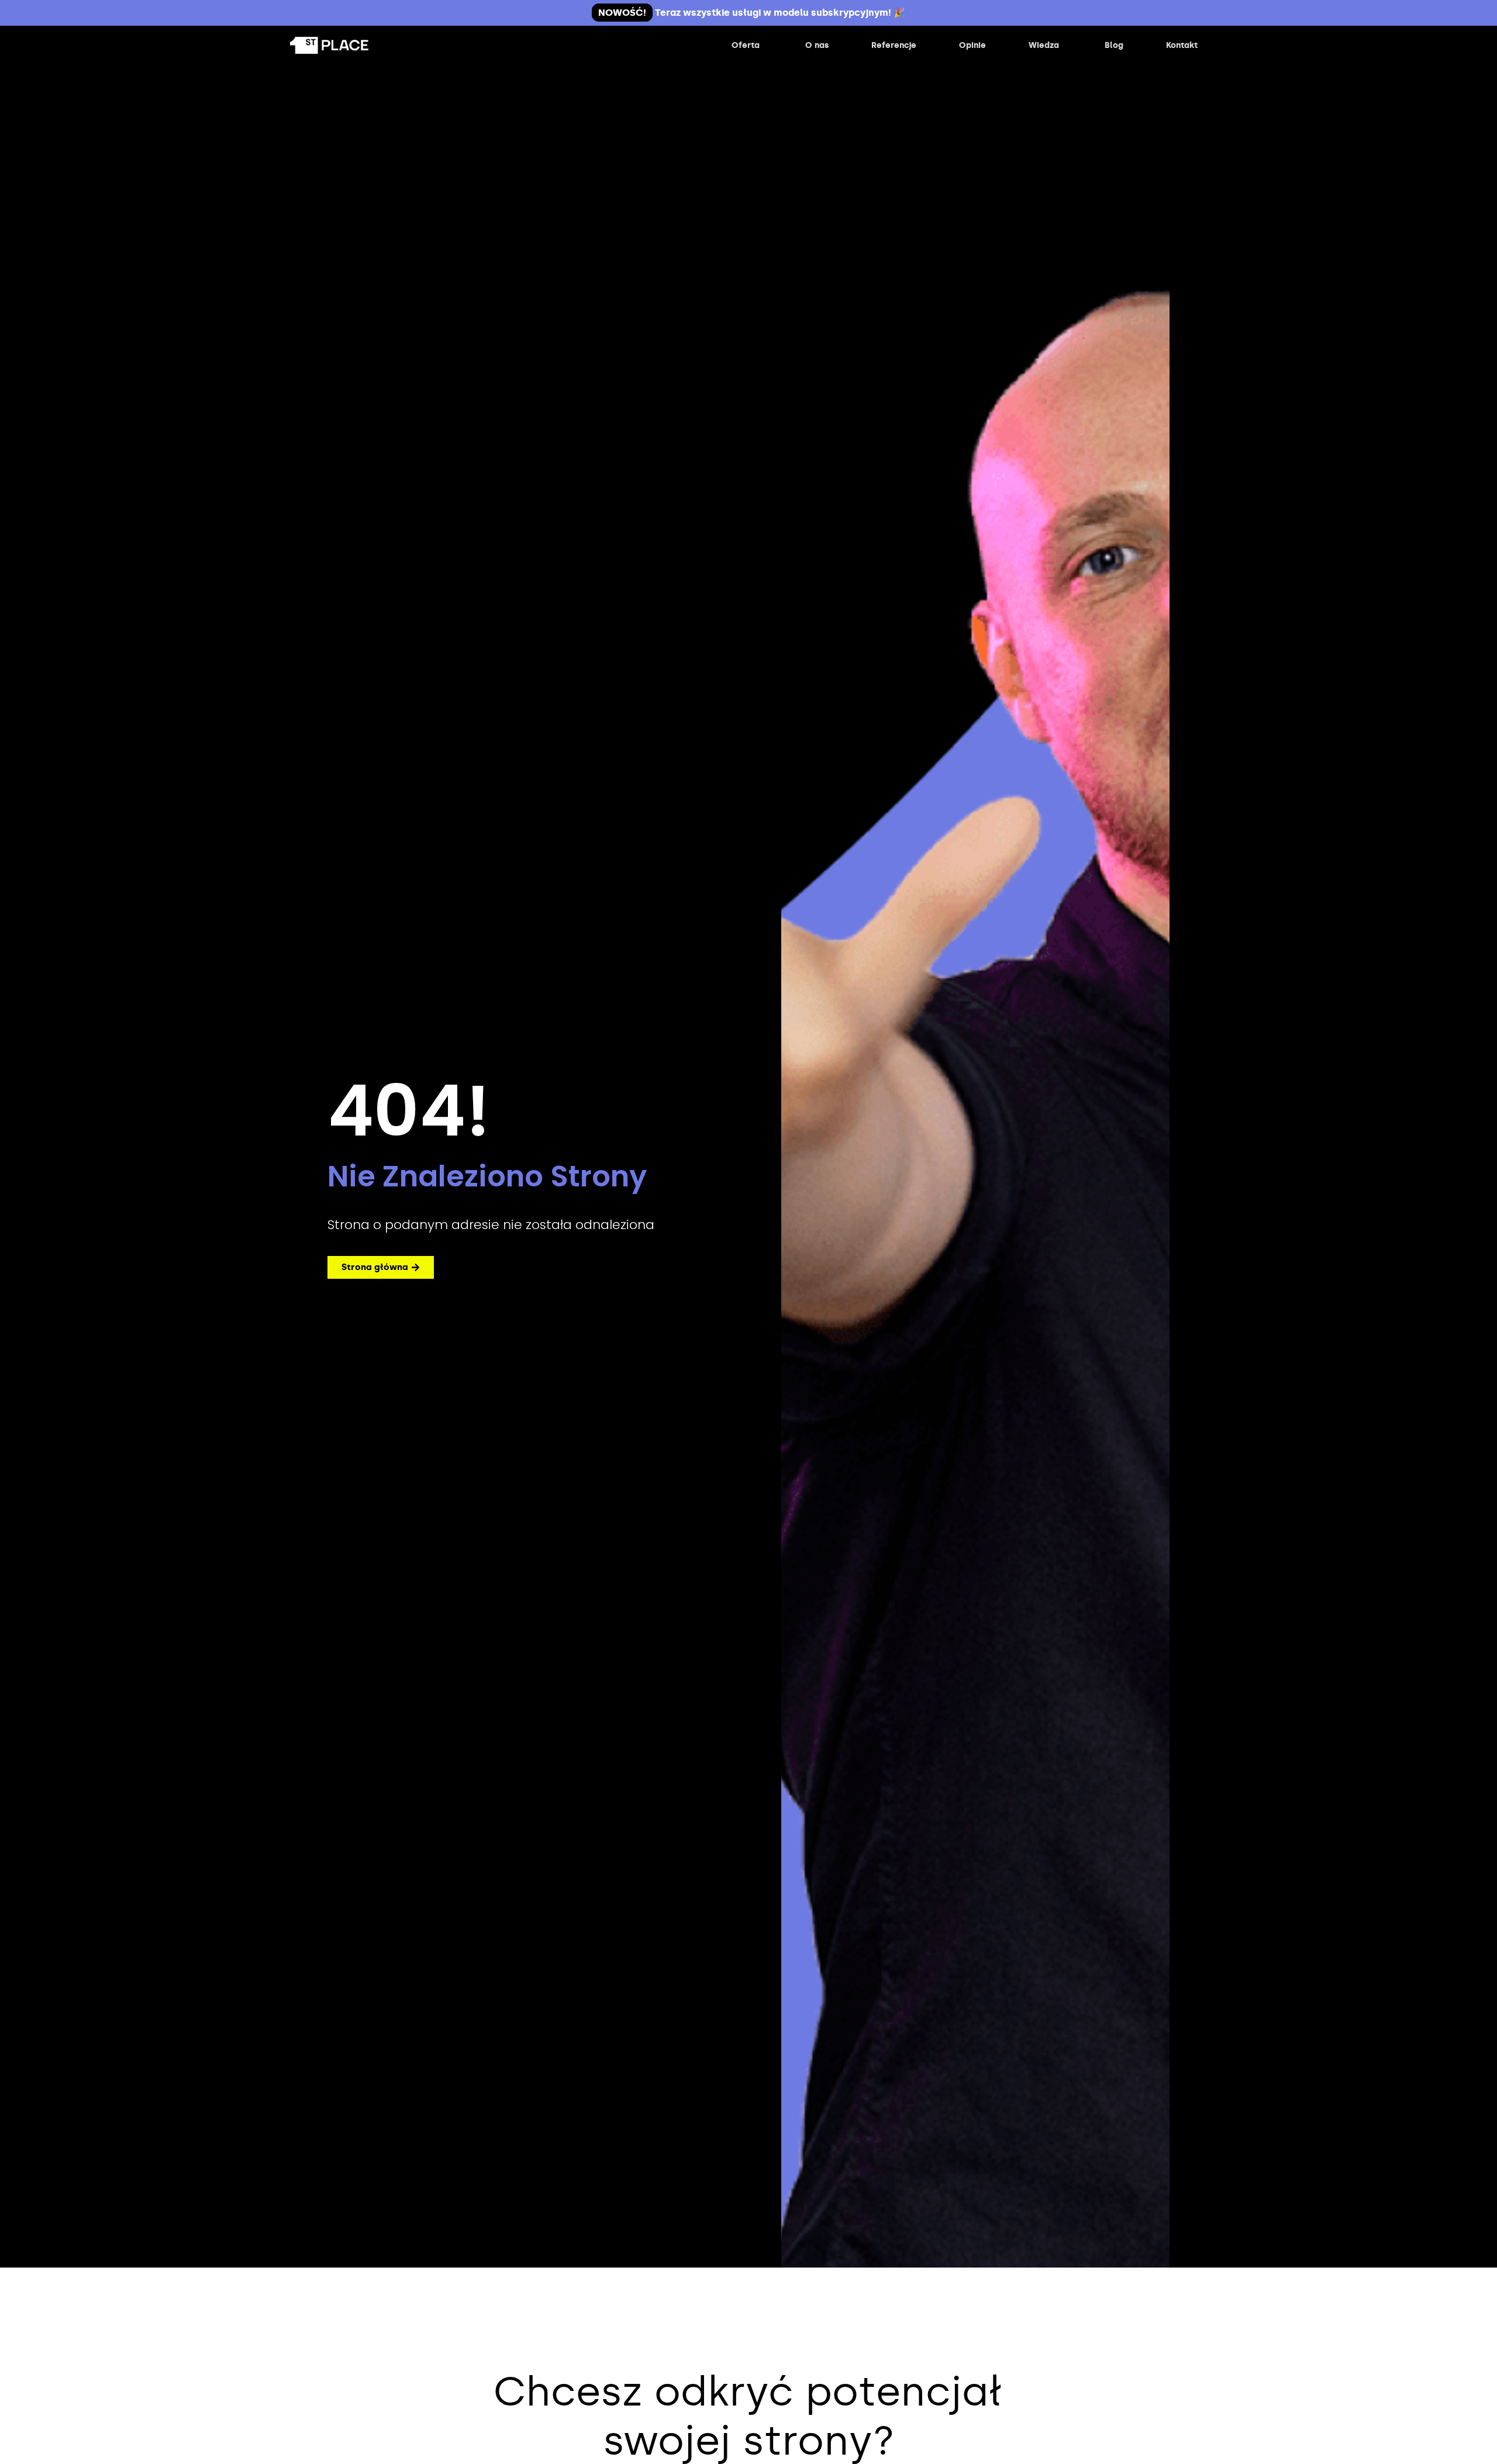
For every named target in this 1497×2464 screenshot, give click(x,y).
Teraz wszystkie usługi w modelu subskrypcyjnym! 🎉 (752, 13)
